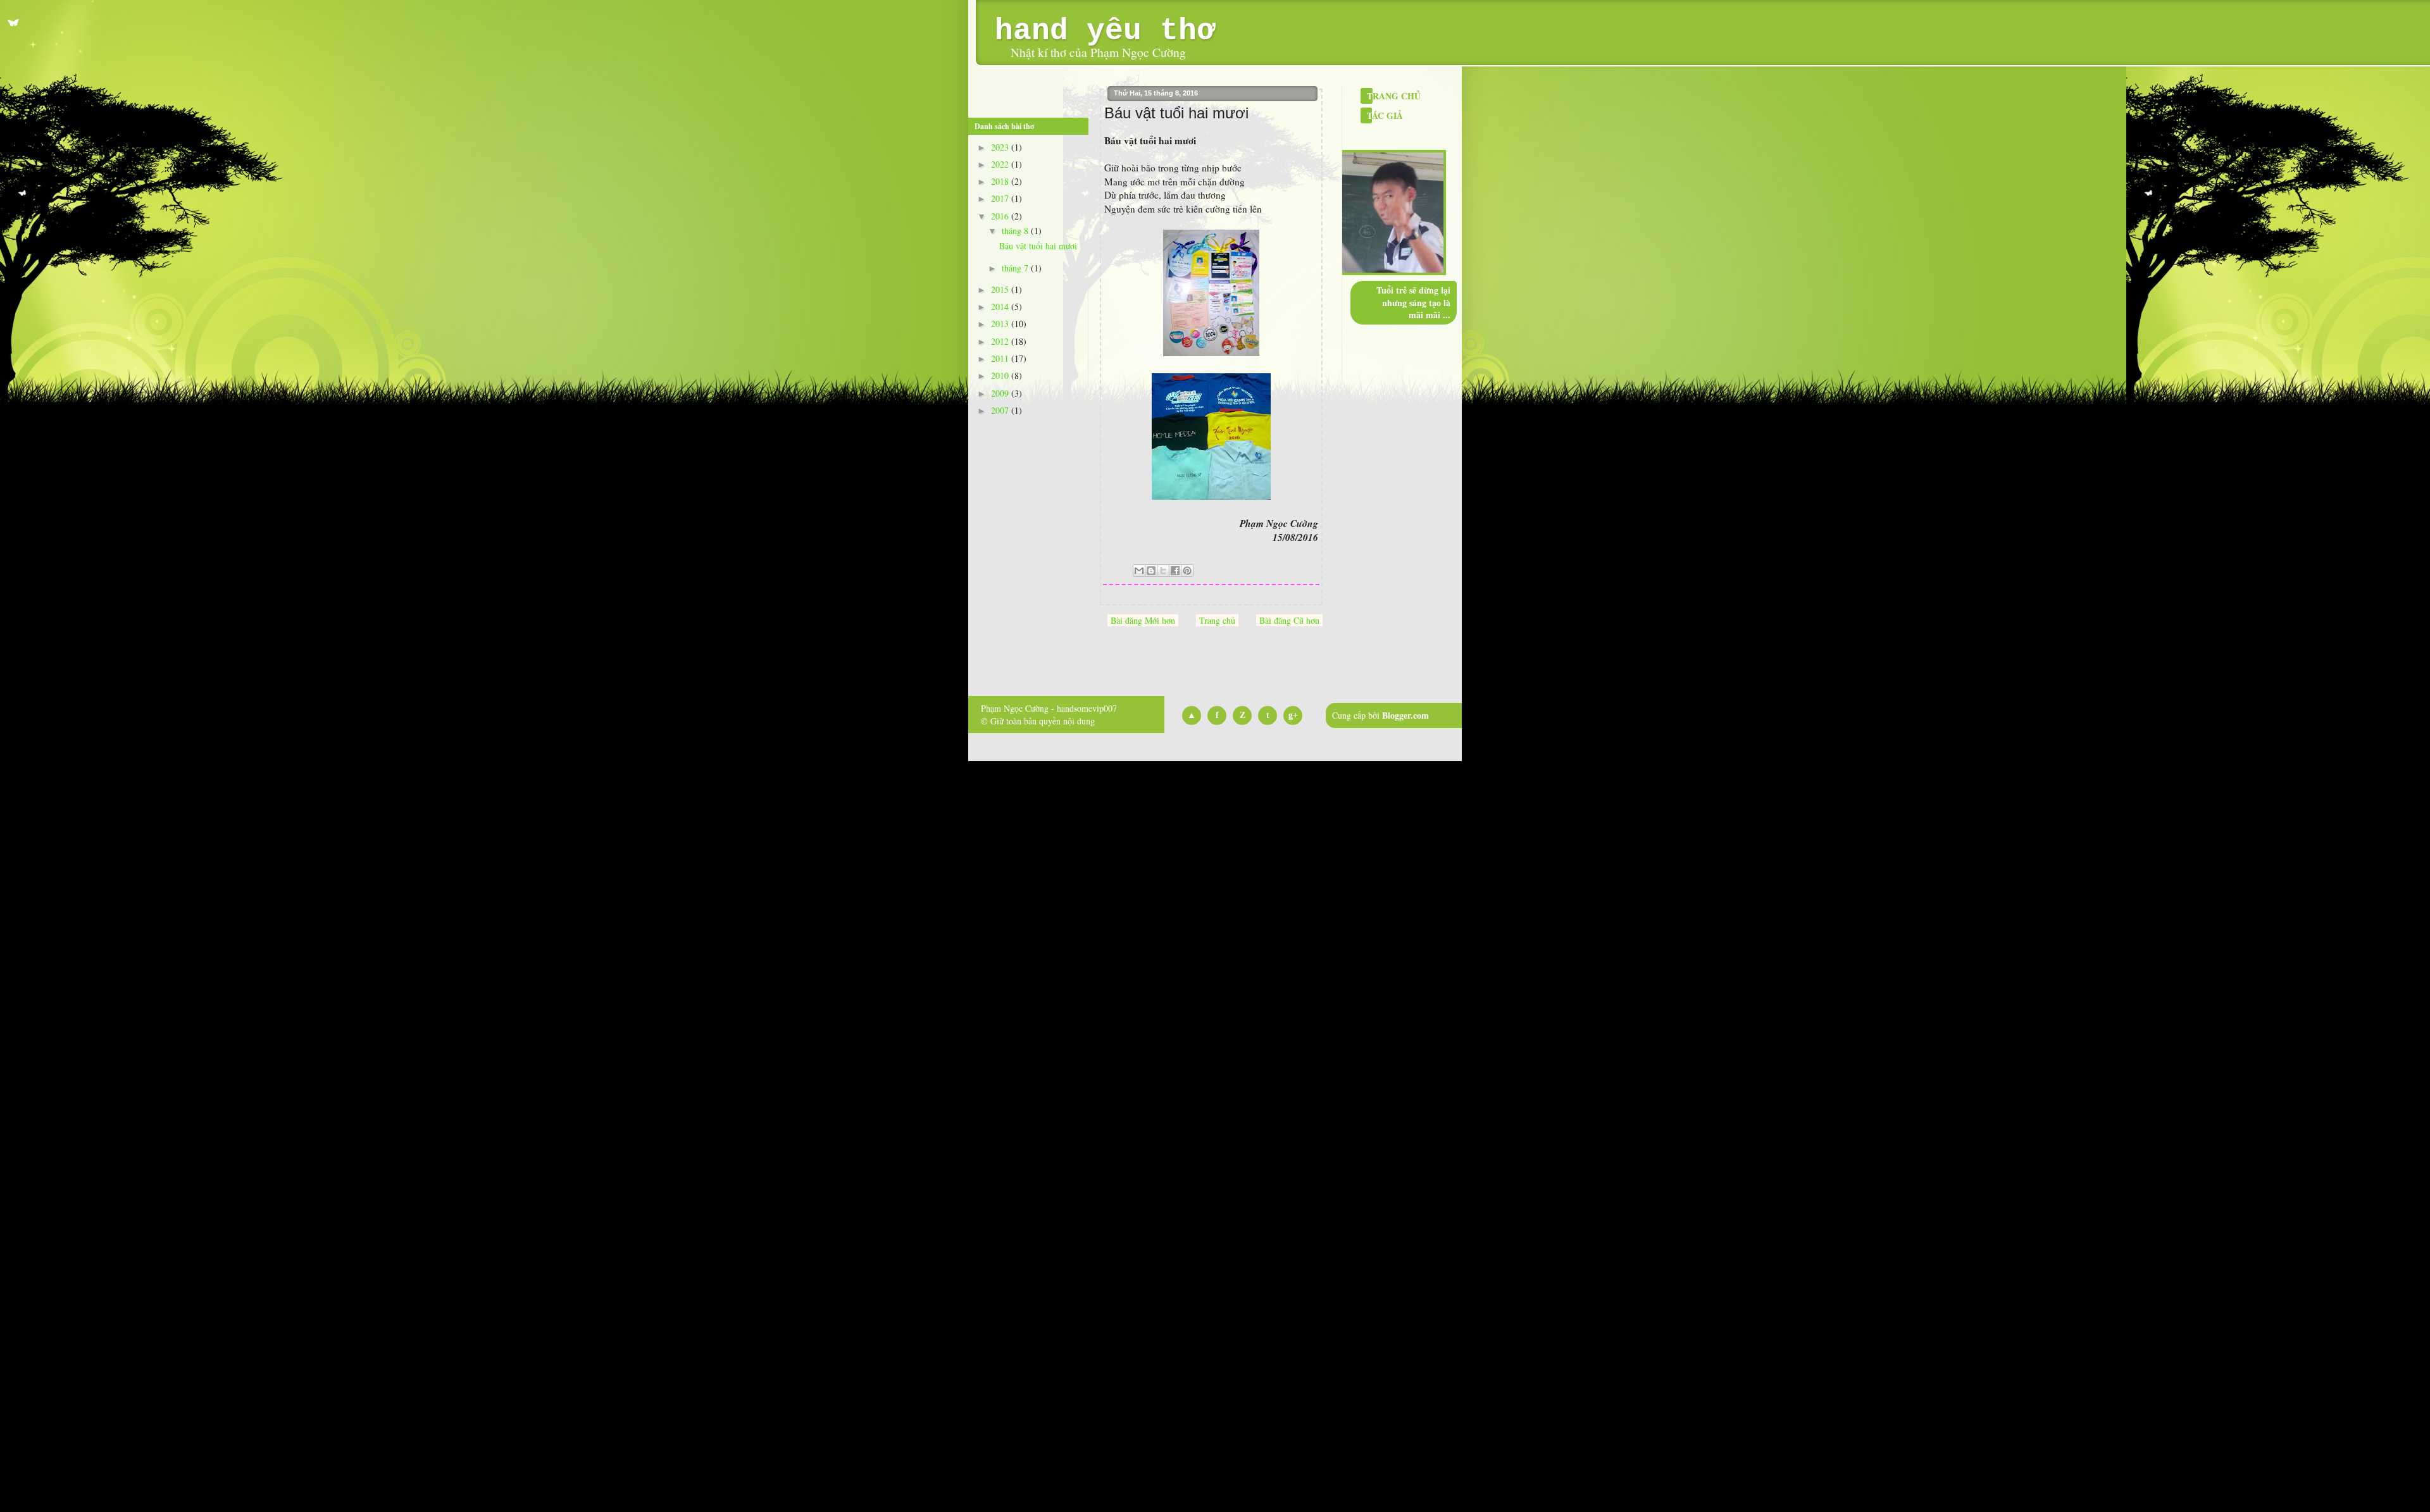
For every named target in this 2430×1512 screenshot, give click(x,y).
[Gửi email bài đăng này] (1139, 571)
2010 (1001, 375)
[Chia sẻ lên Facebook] (1175, 571)
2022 (1001, 164)
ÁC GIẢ (1385, 115)
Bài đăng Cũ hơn (1289, 620)
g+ (1293, 715)
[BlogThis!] (1151, 571)
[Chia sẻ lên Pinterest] (1187, 571)
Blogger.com (1405, 715)
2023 (1001, 147)
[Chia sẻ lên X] (1163, 571)
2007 (1001, 410)
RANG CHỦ (1394, 96)
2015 (1001, 289)
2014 (1001, 307)
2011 (1001, 358)
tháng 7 (1016, 268)
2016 (1001, 216)
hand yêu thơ (1105, 31)
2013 (1001, 324)
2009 (1001, 393)
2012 (1001, 341)
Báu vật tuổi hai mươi (1038, 246)
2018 (1001, 181)
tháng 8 (1016, 231)
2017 (1001, 198)
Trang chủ (1217, 620)
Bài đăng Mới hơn (1143, 620)
